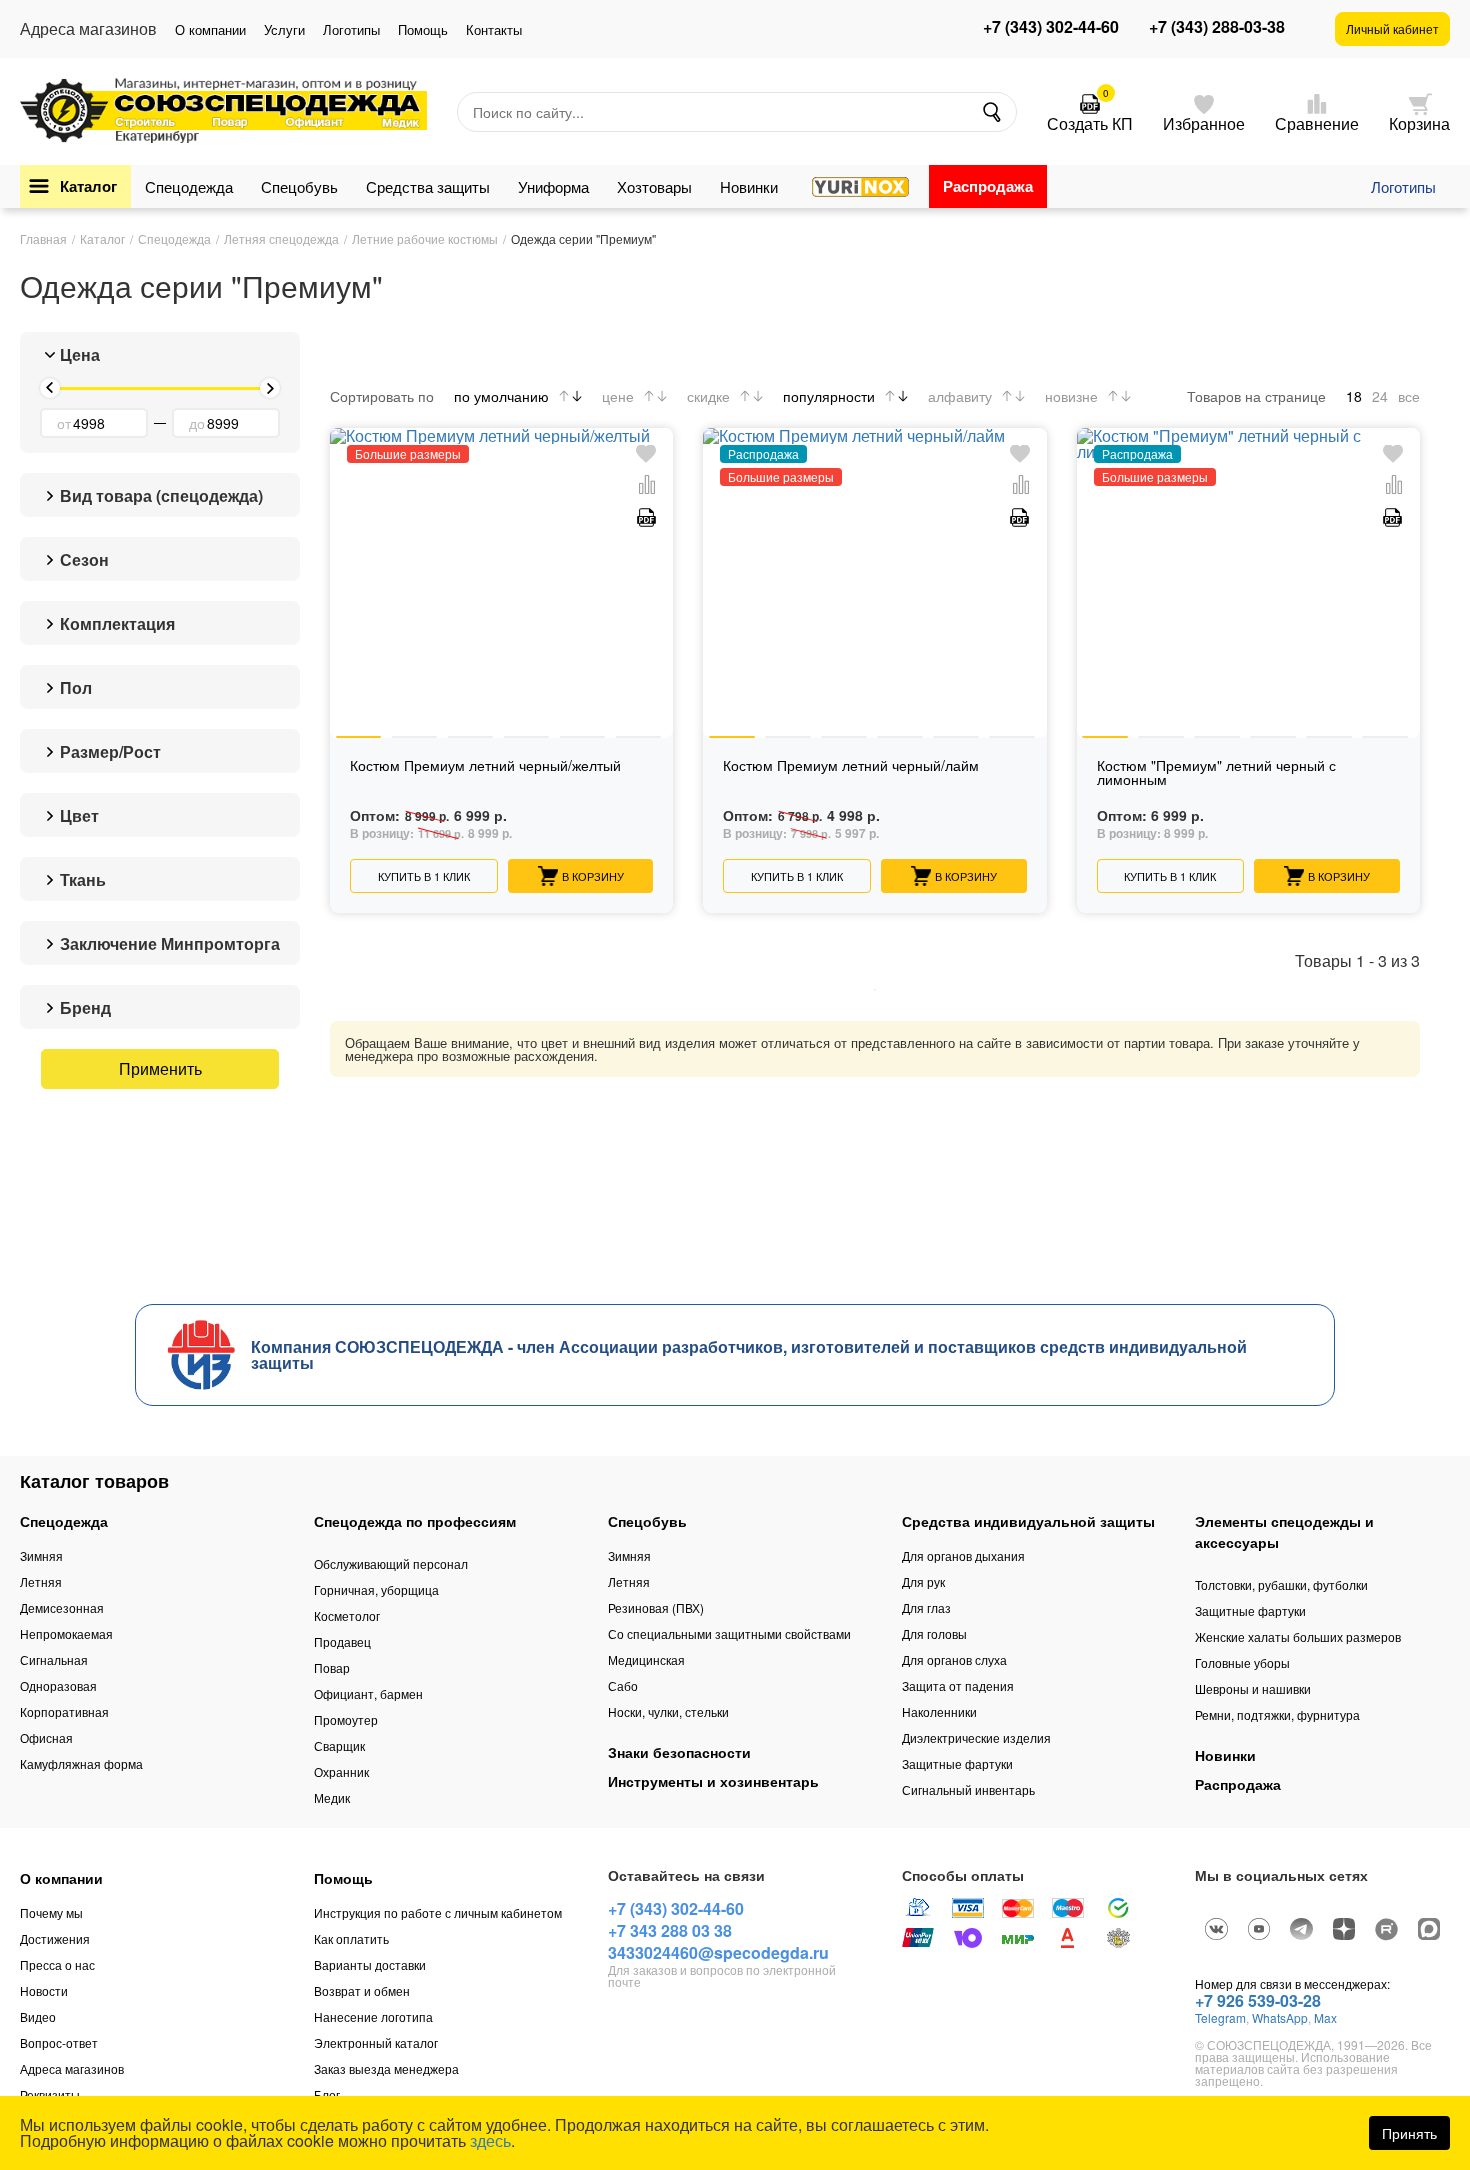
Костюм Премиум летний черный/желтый (485, 766)
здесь (490, 2140)
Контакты (494, 29)
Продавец (342, 1641)
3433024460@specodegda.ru (718, 1952)
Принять (1409, 2133)
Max (1325, 2017)
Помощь (423, 29)
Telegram (1220, 2017)
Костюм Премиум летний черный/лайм (851, 766)
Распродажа (988, 186)
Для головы (934, 1633)
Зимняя (41, 1555)
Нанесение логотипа (373, 2016)
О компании (210, 29)
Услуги (284, 29)
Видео (38, 2016)
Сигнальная (54, 1659)
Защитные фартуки (957, 1763)
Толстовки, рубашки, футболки (1281, 1584)
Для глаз (926, 1607)
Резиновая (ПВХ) (656, 1607)
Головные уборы (1242, 1662)
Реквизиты (50, 2094)
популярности (829, 396)
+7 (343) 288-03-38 (1217, 27)
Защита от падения (958, 1685)
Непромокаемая (66, 1633)
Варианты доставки (370, 1964)
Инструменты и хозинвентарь (713, 1781)
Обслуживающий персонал (391, 1563)
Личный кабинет (1392, 28)
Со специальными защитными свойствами (729, 1633)
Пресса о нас (57, 1964)
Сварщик (339, 1745)
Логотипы (351, 29)
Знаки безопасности (679, 1752)
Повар (332, 1667)
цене (618, 396)
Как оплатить (351, 1938)
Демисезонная (62, 1607)
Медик (332, 1797)
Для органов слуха (954, 1659)
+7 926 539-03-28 (1258, 2000)
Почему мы (51, 1912)
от (64, 423)
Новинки (749, 186)
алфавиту (960, 396)
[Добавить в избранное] (646, 454)
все (1409, 396)
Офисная (46, 1737)
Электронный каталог (376, 2042)
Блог (327, 2094)
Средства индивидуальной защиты (1028, 1521)
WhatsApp (1280, 2017)
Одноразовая (58, 1685)
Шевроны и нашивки (1253, 1688)
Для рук (923, 1581)
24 (1380, 396)
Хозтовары (654, 186)
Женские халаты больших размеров (1298, 1636)
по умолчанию (501, 396)
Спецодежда (189, 186)
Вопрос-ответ (59, 2042)
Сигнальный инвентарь (968, 1789)
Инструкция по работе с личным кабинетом (438, 1912)
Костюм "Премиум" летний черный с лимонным (1216, 773)
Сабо (623, 1685)
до (197, 423)
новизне (1071, 396)
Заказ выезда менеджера (386, 2068)
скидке (708, 396)
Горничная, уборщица (376, 1589)
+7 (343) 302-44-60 (1051, 27)
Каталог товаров (94, 1481)
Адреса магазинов (72, 2068)
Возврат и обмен (362, 1990)
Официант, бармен (368, 1693)
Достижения (55, 1938)
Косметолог (347, 1615)
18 (1354, 396)
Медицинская (646, 1659)
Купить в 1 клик (424, 876)
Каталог (88, 186)
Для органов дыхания (963, 1555)
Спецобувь (299, 186)
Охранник (341, 1771)
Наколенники (939, 1711)
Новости (44, 1990)
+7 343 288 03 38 (670, 1930)
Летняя (41, 1581)
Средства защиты (428, 186)
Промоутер (346, 1719)
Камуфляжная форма (81, 1763)
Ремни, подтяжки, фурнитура (1277, 1714)
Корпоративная (64, 1711)
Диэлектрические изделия (976, 1737)
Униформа (553, 186)
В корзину (593, 876)
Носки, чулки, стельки (668, 1711)
